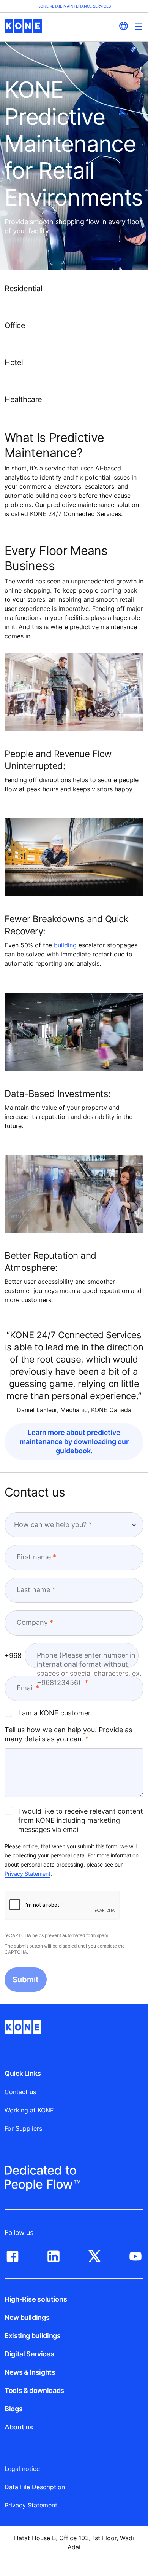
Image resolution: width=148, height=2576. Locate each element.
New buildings (27, 2317)
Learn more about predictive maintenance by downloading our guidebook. (74, 1442)
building (65, 945)
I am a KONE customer (54, 1713)
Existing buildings (33, 2336)
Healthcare (23, 399)
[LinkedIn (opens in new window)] (54, 2254)
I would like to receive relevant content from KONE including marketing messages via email (81, 1820)
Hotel (14, 362)
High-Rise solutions (36, 2299)
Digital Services (29, 2354)
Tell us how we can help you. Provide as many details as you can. (68, 1734)
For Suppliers (23, 2128)
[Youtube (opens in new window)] (135, 2254)
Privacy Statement (28, 1874)
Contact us (20, 2092)
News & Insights (30, 2372)
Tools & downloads (34, 2390)
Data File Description (35, 2487)
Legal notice (22, 2469)
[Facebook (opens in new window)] (13, 2254)
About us (19, 2427)
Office (15, 325)
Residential (24, 289)
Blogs (13, 2409)
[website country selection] (123, 26)
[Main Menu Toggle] (138, 26)
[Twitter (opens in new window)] (94, 2254)
